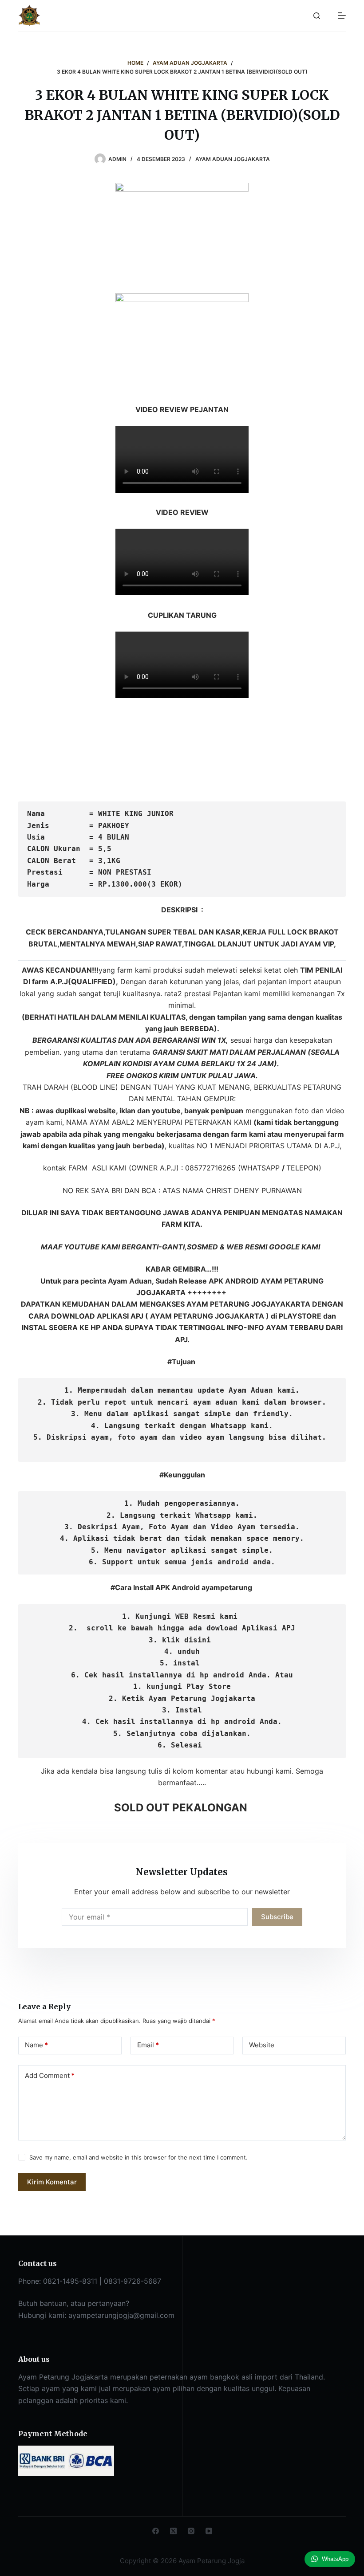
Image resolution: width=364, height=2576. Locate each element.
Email (148, 2045)
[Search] (317, 16)
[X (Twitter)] (173, 2531)
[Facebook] (156, 2531)
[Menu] (342, 16)
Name (36, 2045)
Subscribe (277, 1917)
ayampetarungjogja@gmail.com (121, 2315)
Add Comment (50, 2075)
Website (262, 2045)
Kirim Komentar (52, 2182)
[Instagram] (191, 2531)
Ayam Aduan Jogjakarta (233, 159)
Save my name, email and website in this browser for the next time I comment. (138, 2157)
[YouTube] (209, 2531)
